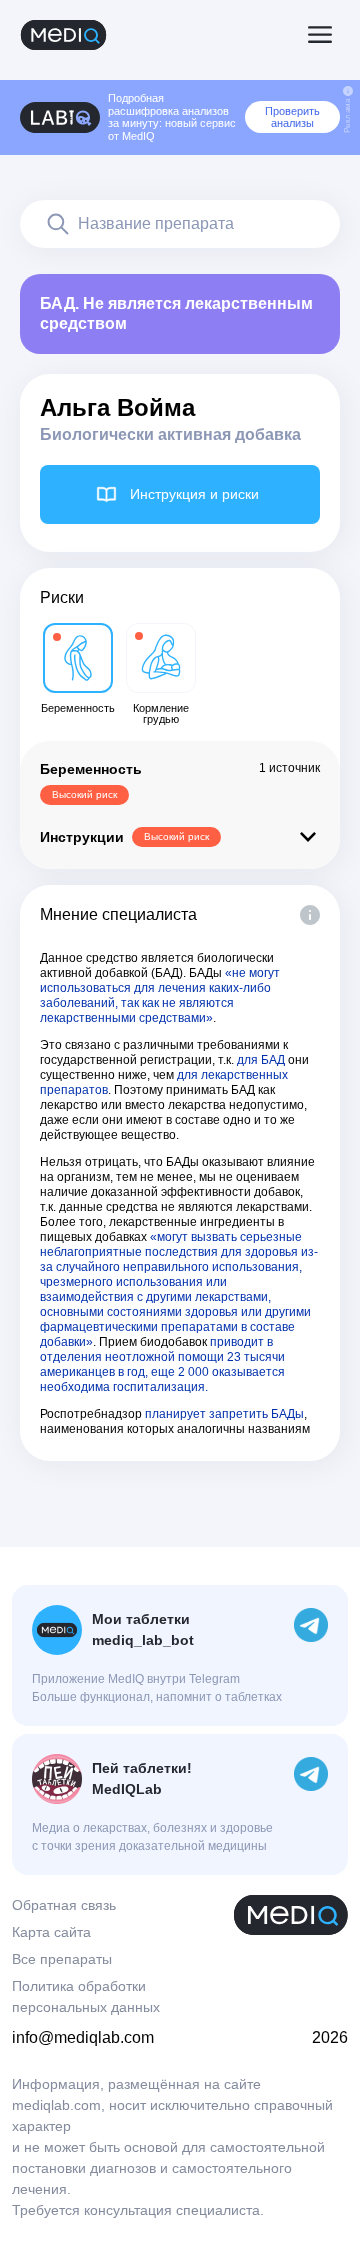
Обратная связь (64, 1905)
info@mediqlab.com (83, 2037)
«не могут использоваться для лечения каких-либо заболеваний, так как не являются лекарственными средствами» (160, 995)
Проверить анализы (292, 117)
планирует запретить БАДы (224, 1414)
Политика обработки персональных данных (86, 1996)
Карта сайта (51, 1932)
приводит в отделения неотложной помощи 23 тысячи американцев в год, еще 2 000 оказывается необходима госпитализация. (162, 1364)
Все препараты (62, 1959)
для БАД (261, 1060)
